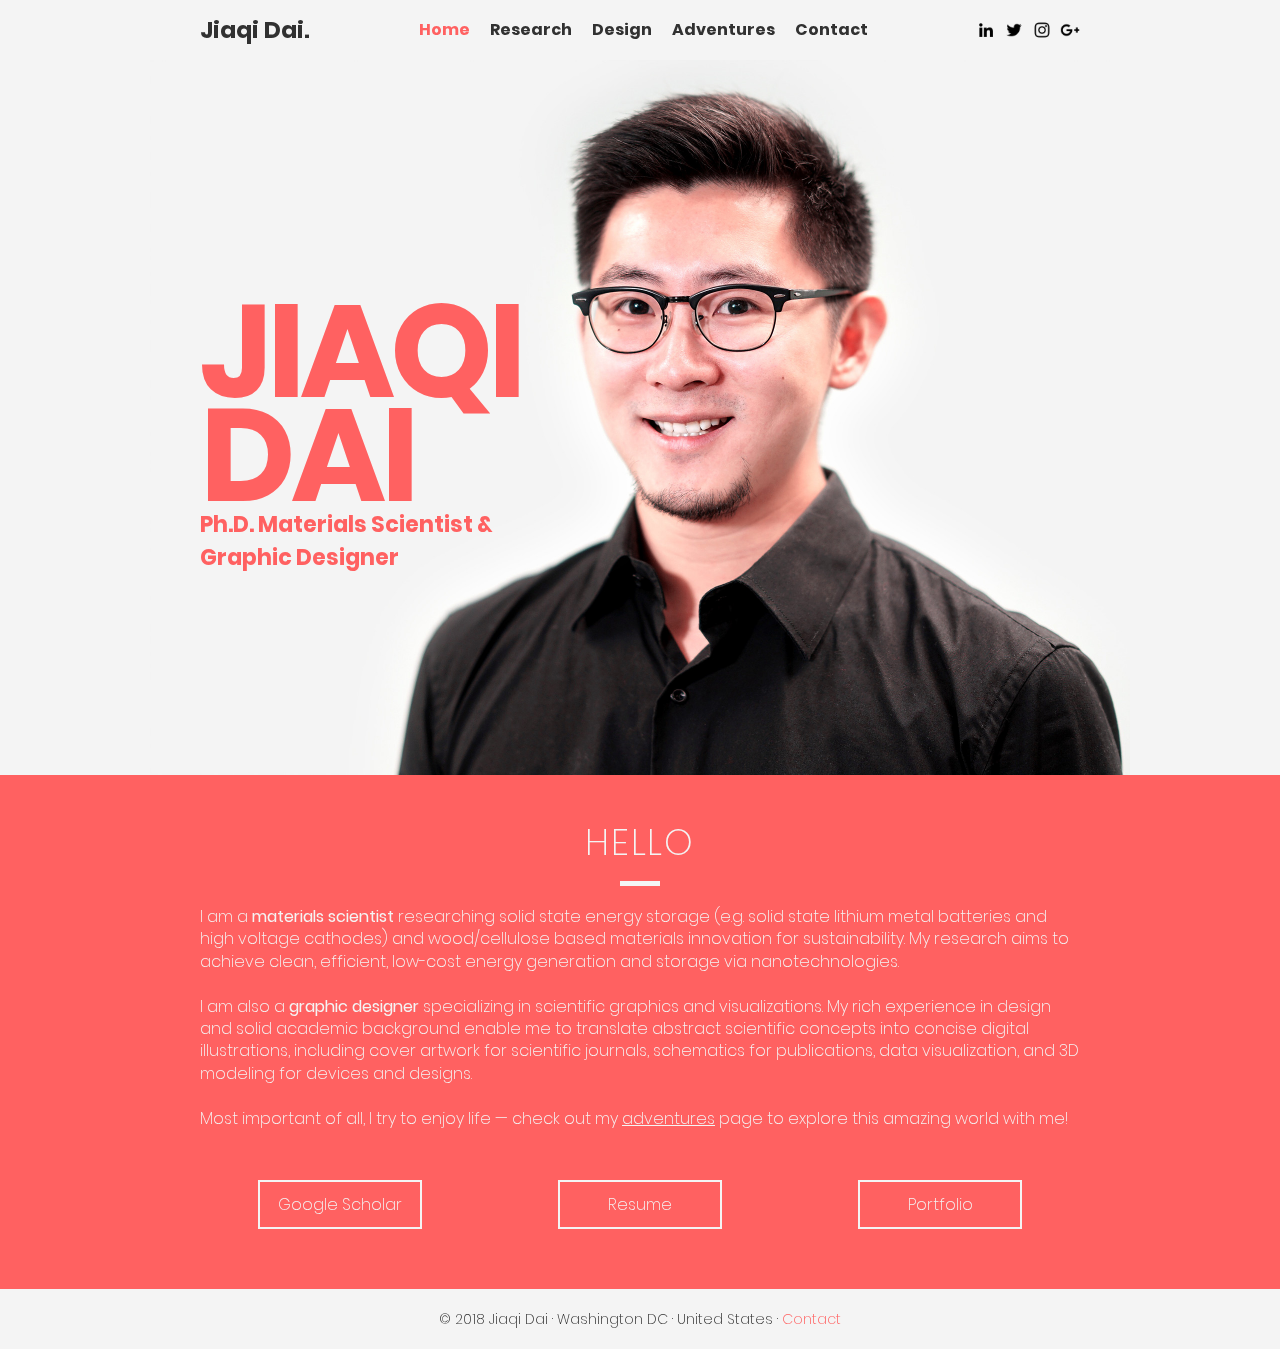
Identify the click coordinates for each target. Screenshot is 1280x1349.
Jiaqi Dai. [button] (255, 30)
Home (444, 29)
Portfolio (940, 1204)
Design (622, 29)
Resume (640, 1204)
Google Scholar (340, 1204)
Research (531, 29)
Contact (831, 29)
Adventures (723, 29)
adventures (668, 1118)
